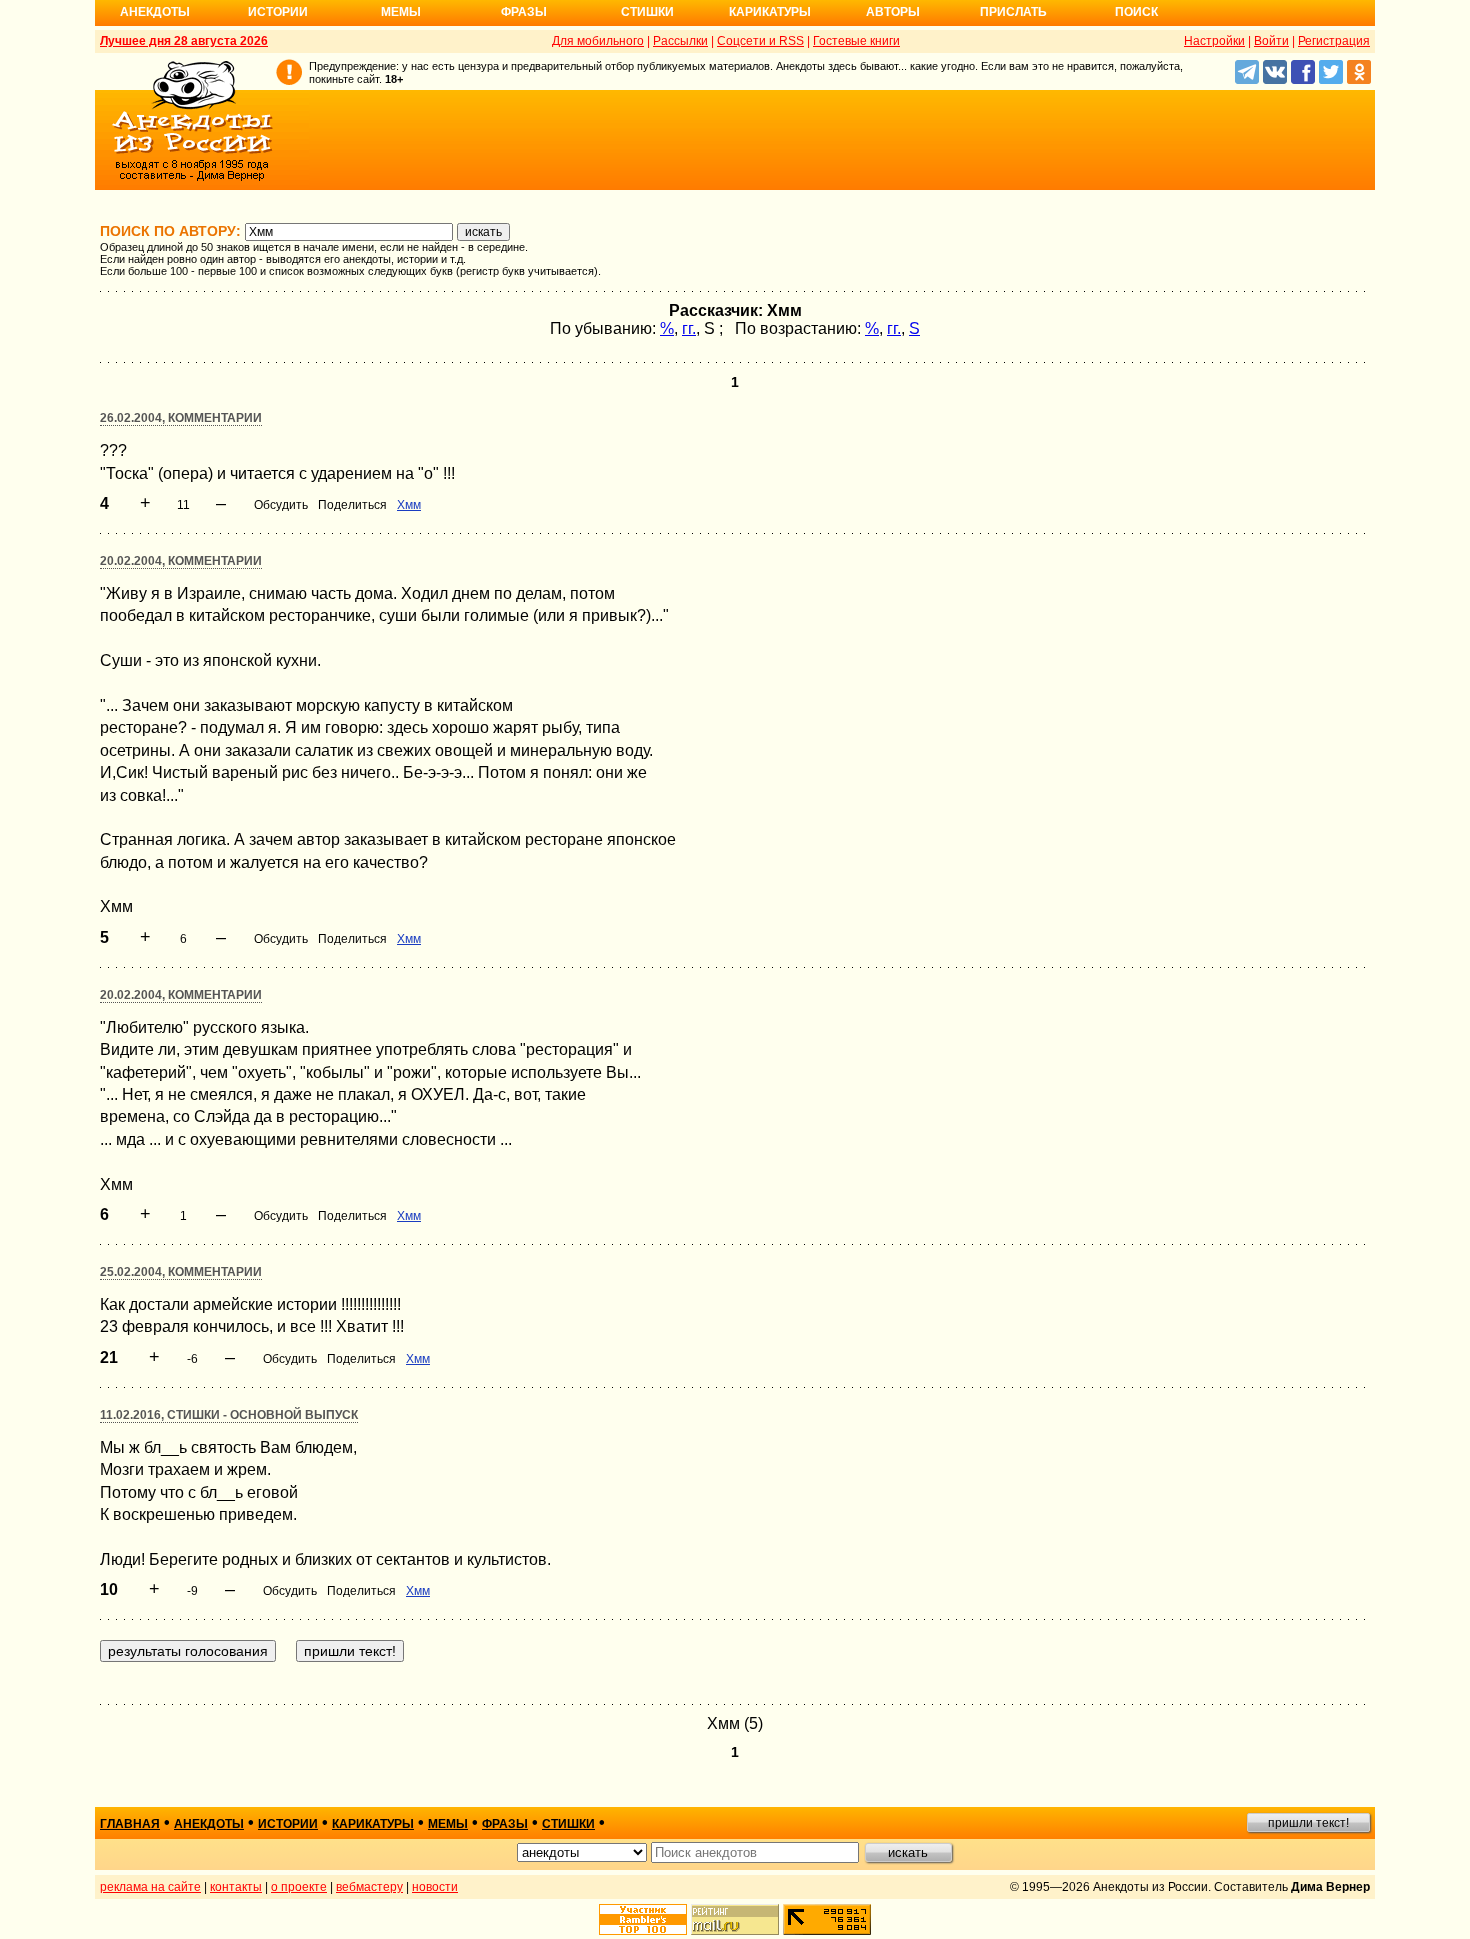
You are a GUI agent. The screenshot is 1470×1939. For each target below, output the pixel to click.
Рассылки (680, 41)
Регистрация (1334, 41)
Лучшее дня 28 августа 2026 (184, 41)
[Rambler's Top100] (643, 1919)
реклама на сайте (150, 1887)
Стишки (647, 12)
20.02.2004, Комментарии (181, 561)
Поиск (1136, 12)
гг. (689, 328)
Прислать (1013, 12)
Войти (1271, 41)
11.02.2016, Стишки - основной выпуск (229, 1415)
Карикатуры (770, 12)
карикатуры (373, 1824)
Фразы (524, 12)
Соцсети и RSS (760, 41)
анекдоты (209, 1824)
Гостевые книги (856, 41)
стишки (568, 1824)
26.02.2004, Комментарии (181, 418)
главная (130, 1824)
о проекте (299, 1887)
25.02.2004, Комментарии (181, 1272)
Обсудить (281, 505)
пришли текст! (1308, 1823)
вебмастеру (369, 1887)
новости (435, 1887)
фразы (505, 1824)
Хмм (409, 505)
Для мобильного (598, 41)
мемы (448, 1824)
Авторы (893, 12)
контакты (236, 1887)
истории (288, 1824)
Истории (278, 12)
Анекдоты (155, 12)
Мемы (401, 12)
